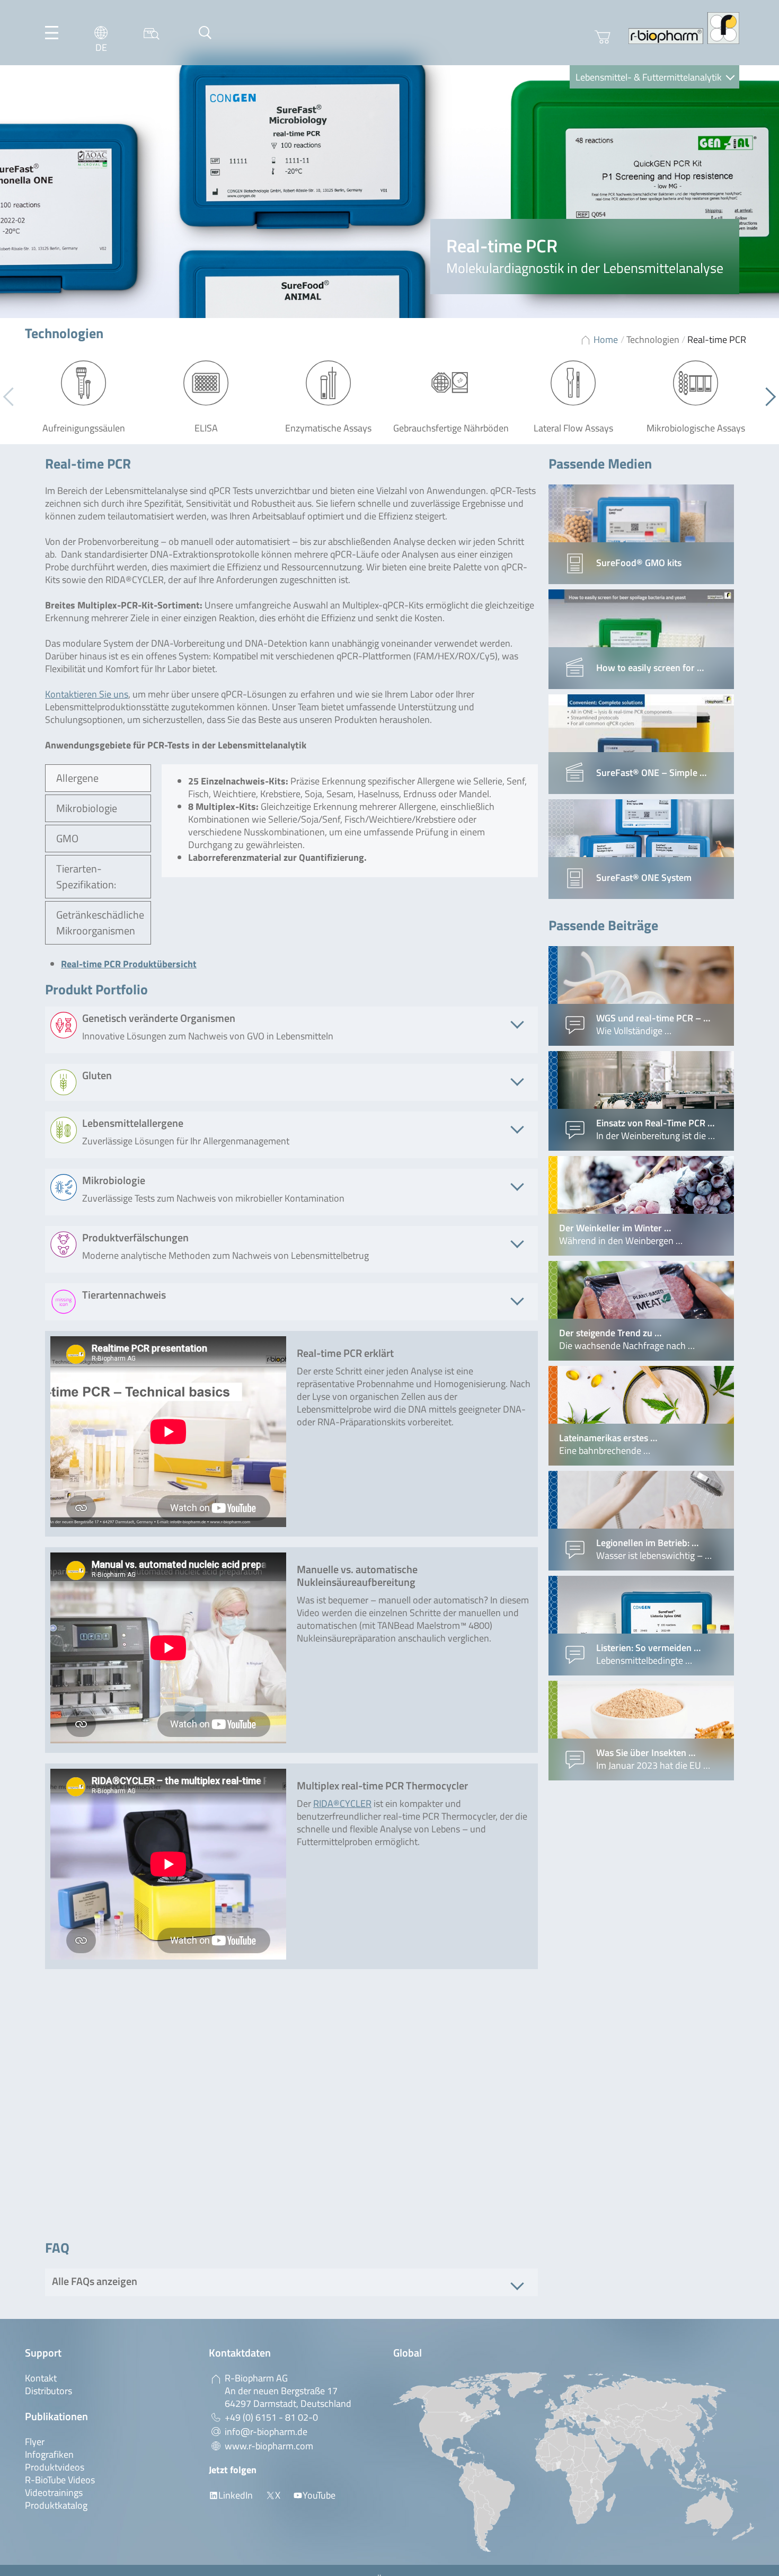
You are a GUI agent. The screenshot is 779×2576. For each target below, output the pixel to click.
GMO (67, 838)
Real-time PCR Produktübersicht (129, 964)
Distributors (48, 2391)
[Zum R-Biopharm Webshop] (603, 37)
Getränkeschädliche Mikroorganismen (100, 923)
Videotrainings (54, 2493)
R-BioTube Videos (60, 2480)
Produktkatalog (56, 2505)
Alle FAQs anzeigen (95, 2281)
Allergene (77, 778)
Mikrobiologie (87, 808)
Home (606, 339)
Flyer (35, 2442)
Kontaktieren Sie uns (87, 694)
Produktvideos (55, 2467)
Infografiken (49, 2454)
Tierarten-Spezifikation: (86, 876)
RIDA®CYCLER (342, 1803)
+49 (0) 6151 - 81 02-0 (271, 2417)
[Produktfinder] (152, 33)
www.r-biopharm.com (269, 2446)
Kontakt (41, 2378)
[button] (767, 396)
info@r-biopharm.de (266, 2432)
